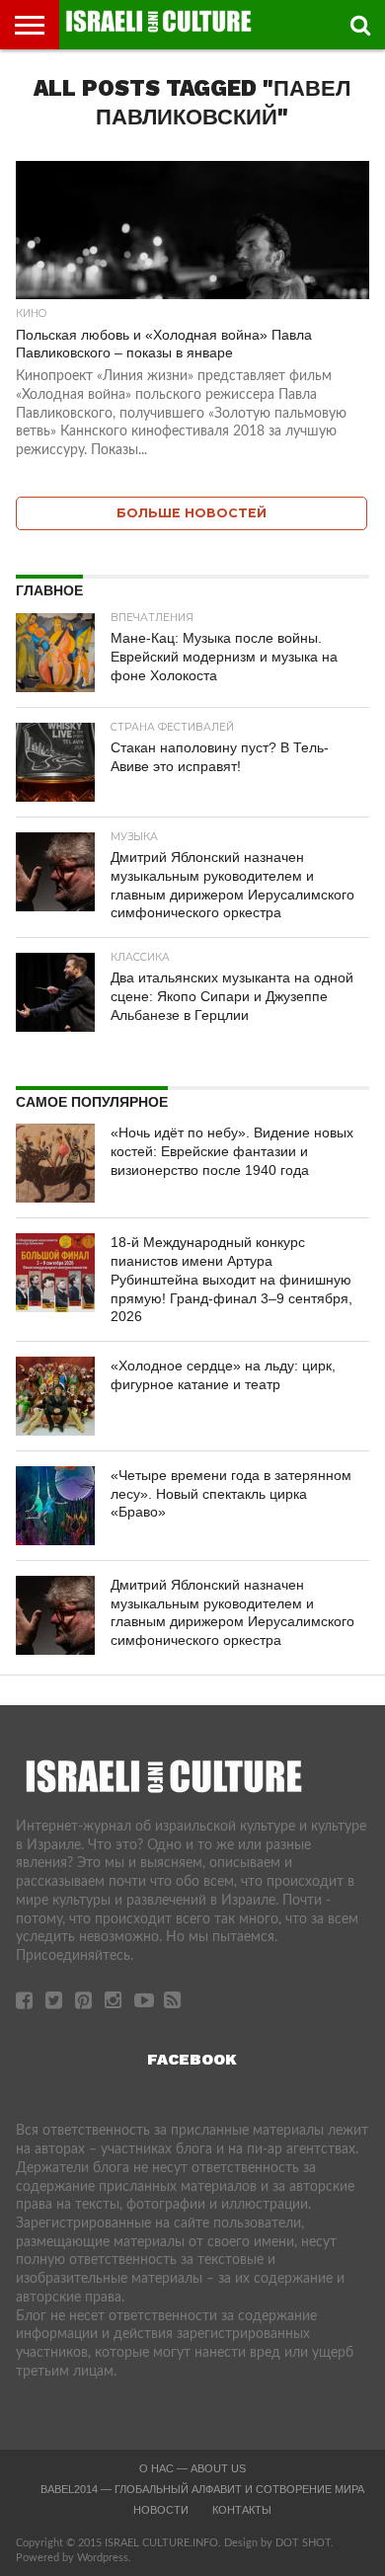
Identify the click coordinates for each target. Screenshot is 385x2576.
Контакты (242, 2510)
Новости (161, 2510)
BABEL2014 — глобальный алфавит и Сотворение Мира (202, 2489)
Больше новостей (192, 513)
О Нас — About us (192, 2468)
